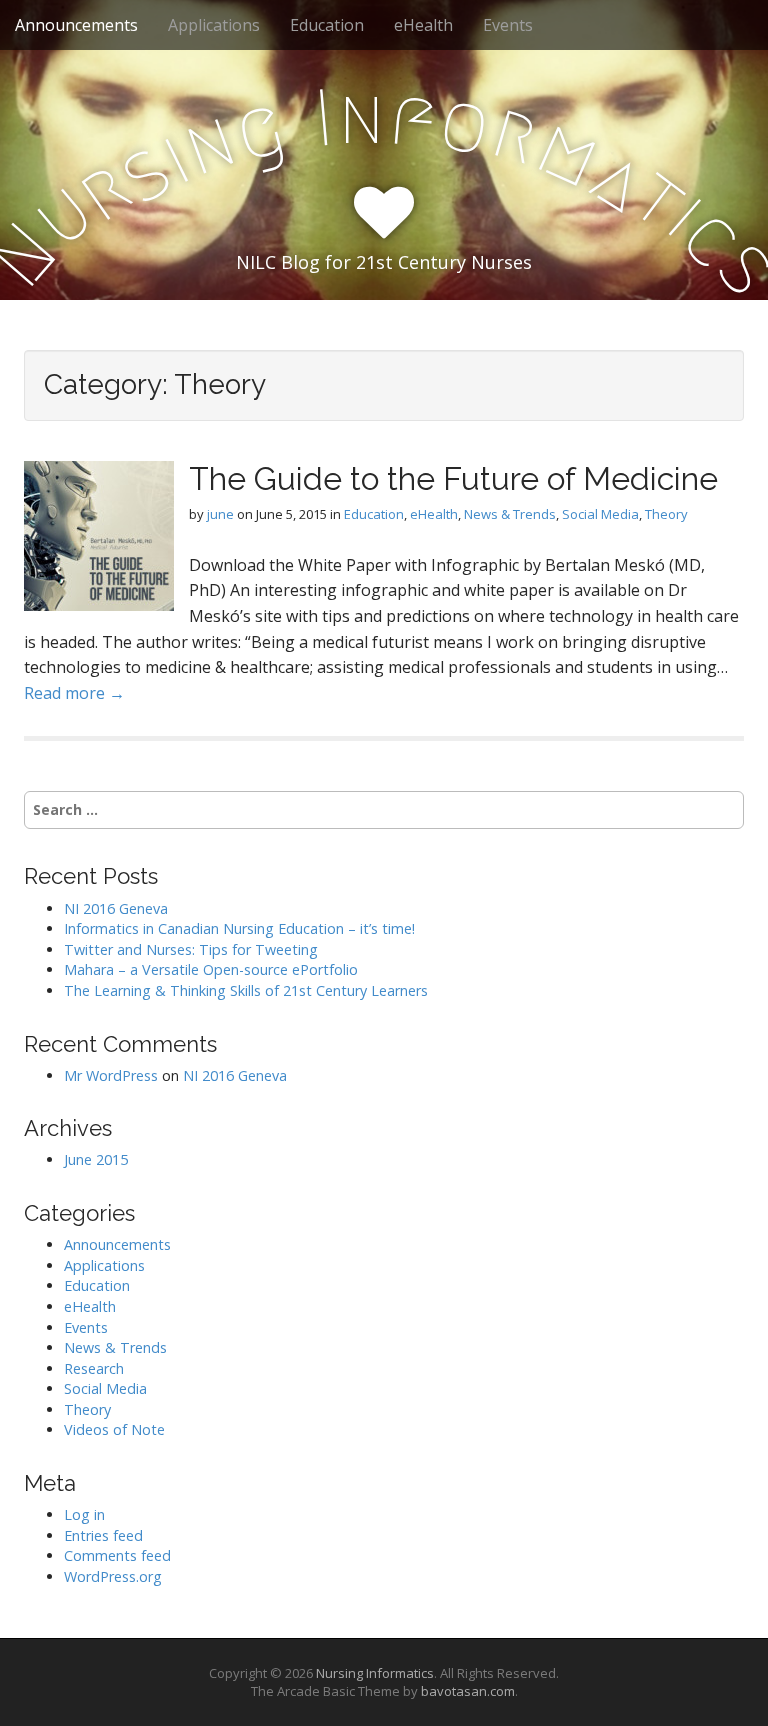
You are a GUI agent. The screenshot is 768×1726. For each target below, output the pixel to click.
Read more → (74, 693)
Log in (84, 1514)
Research (94, 1368)
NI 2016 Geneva (116, 908)
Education (327, 25)
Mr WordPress (111, 1075)
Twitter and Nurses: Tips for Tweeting (191, 949)
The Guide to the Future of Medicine (453, 478)
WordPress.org (113, 1576)
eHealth (423, 25)
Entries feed (103, 1535)
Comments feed (117, 1555)
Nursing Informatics (375, 1673)
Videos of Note (114, 1429)
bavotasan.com (468, 1691)
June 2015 (96, 1159)
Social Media (600, 514)
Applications (214, 25)
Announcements (76, 25)
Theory (666, 514)
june (220, 514)
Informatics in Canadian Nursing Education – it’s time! (239, 928)
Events (508, 25)
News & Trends (510, 514)
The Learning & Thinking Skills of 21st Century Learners (246, 990)
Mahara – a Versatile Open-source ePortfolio (211, 969)
